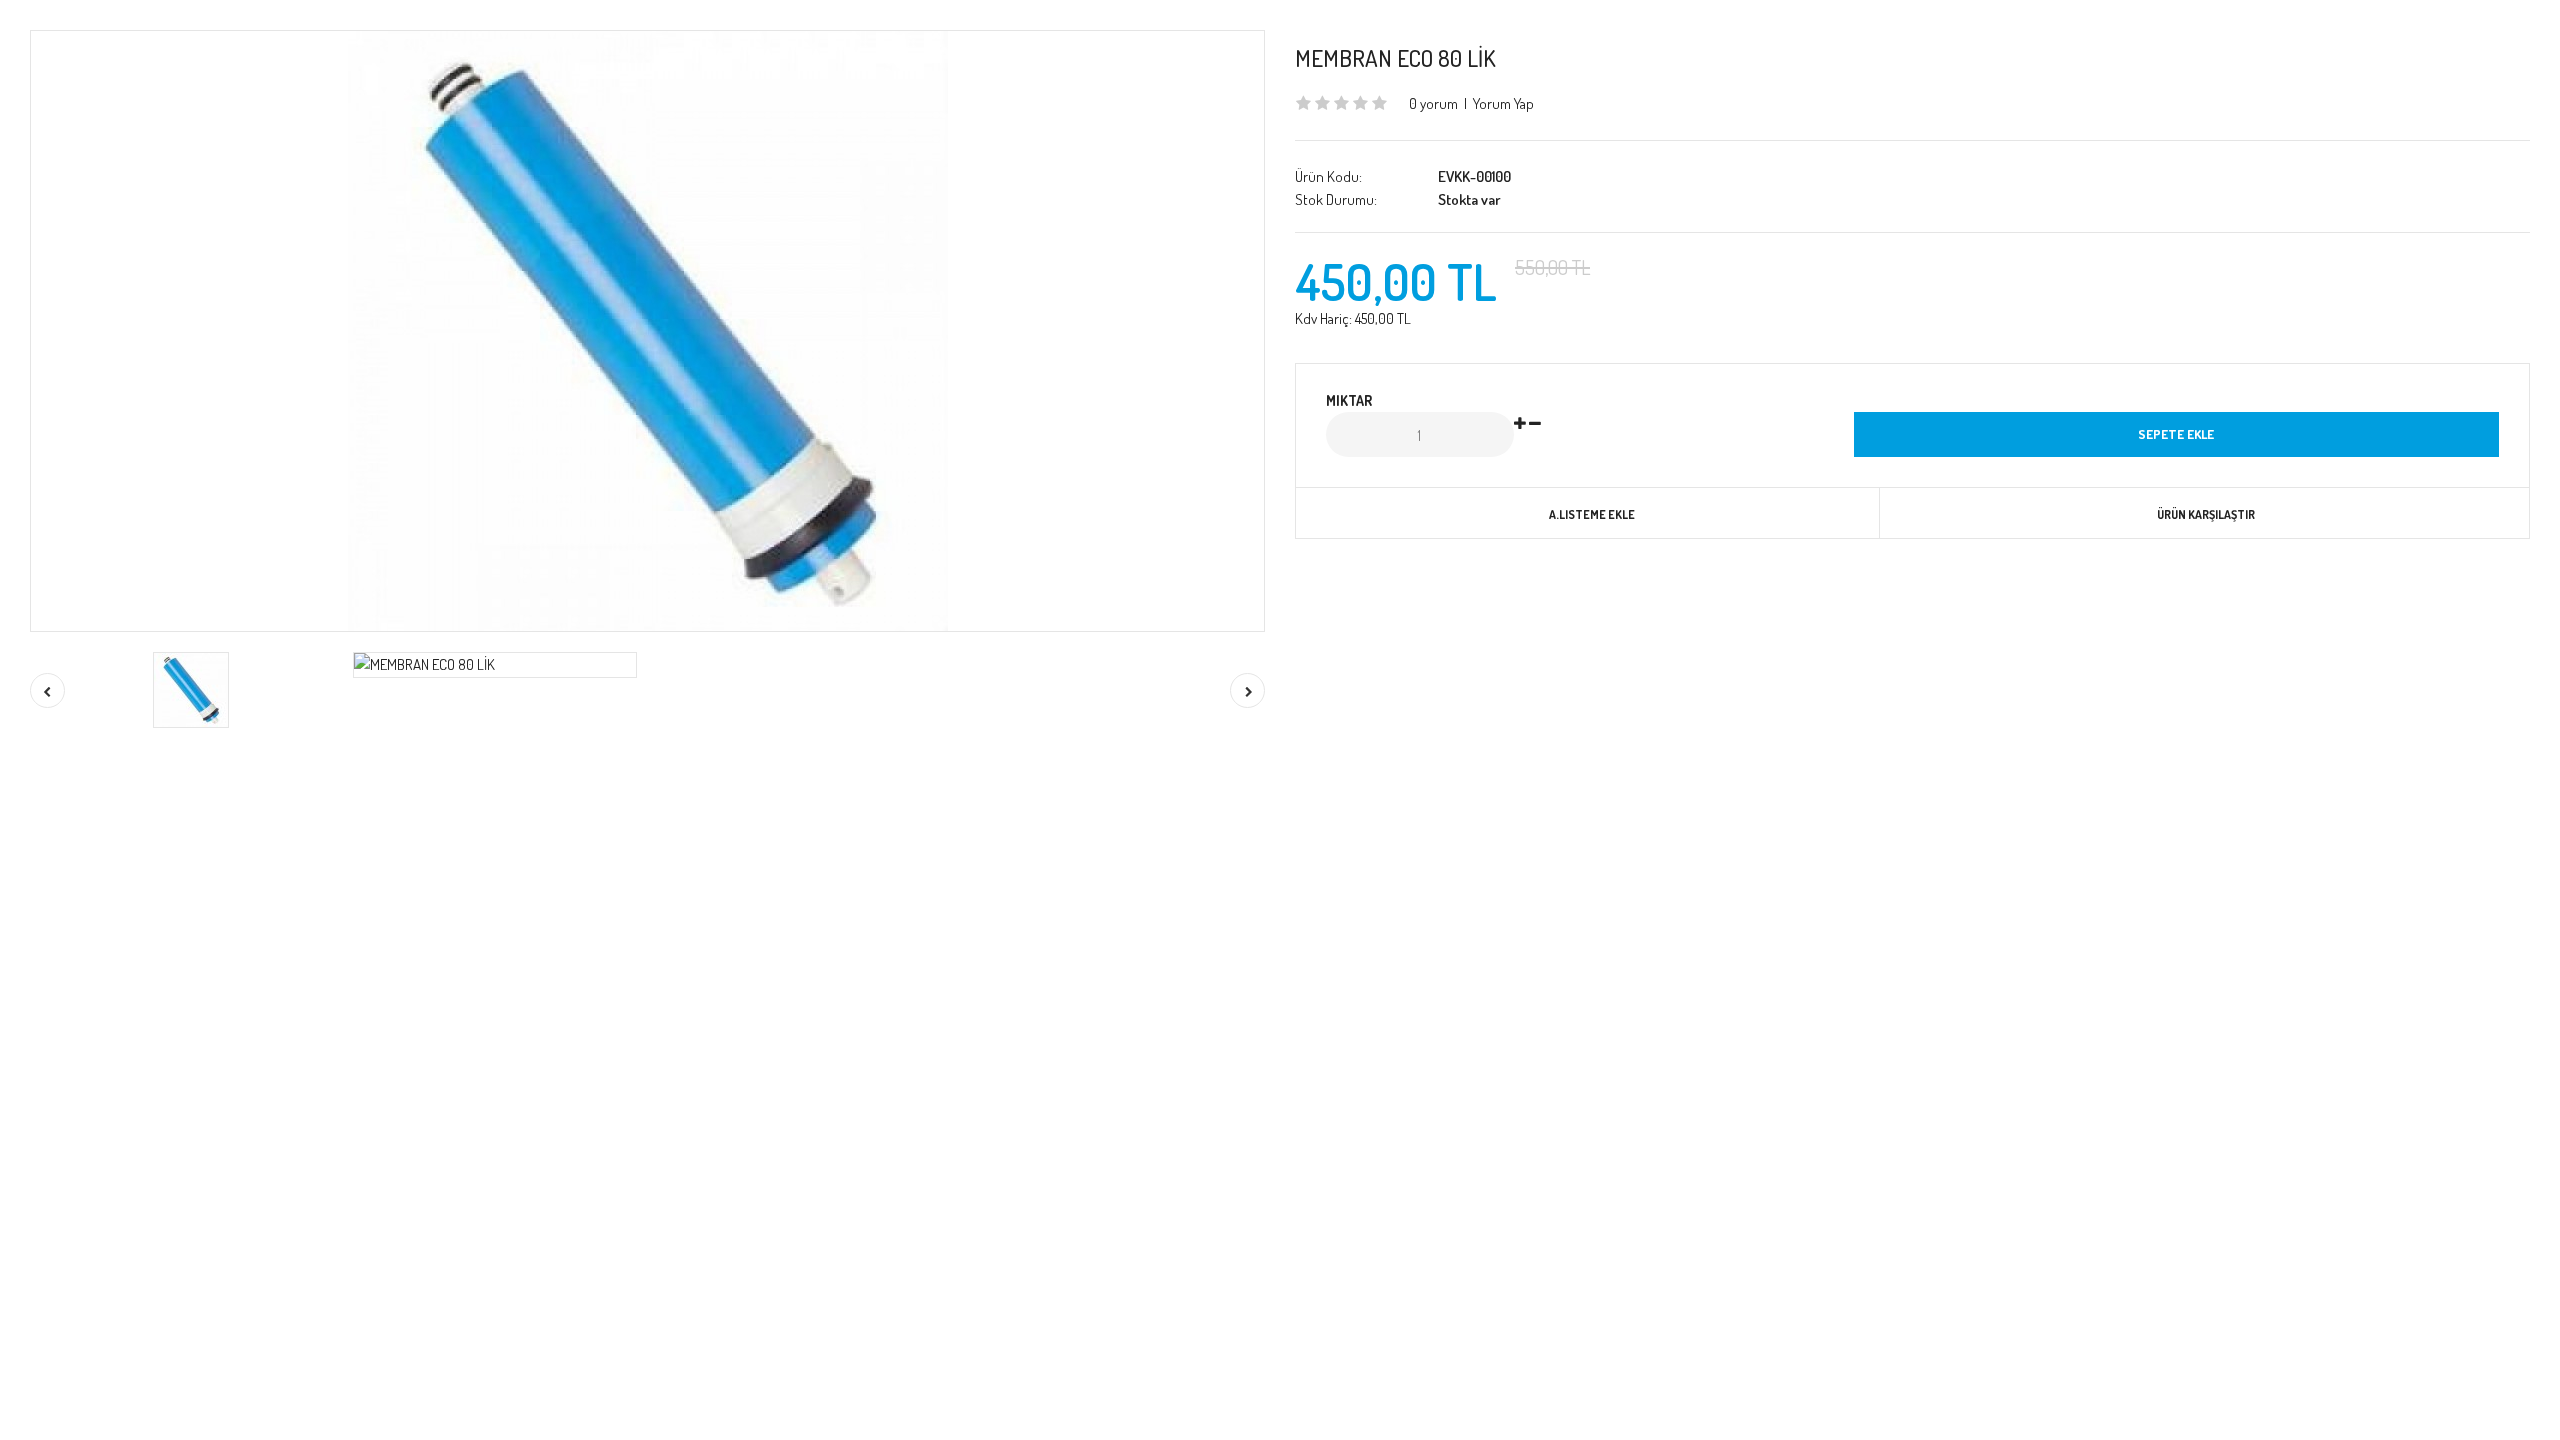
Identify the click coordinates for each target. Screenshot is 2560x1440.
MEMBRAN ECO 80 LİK (1395, 57)
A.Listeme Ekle (1592, 514)
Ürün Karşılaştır (2206, 514)
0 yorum (1433, 103)
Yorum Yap (1503, 103)
